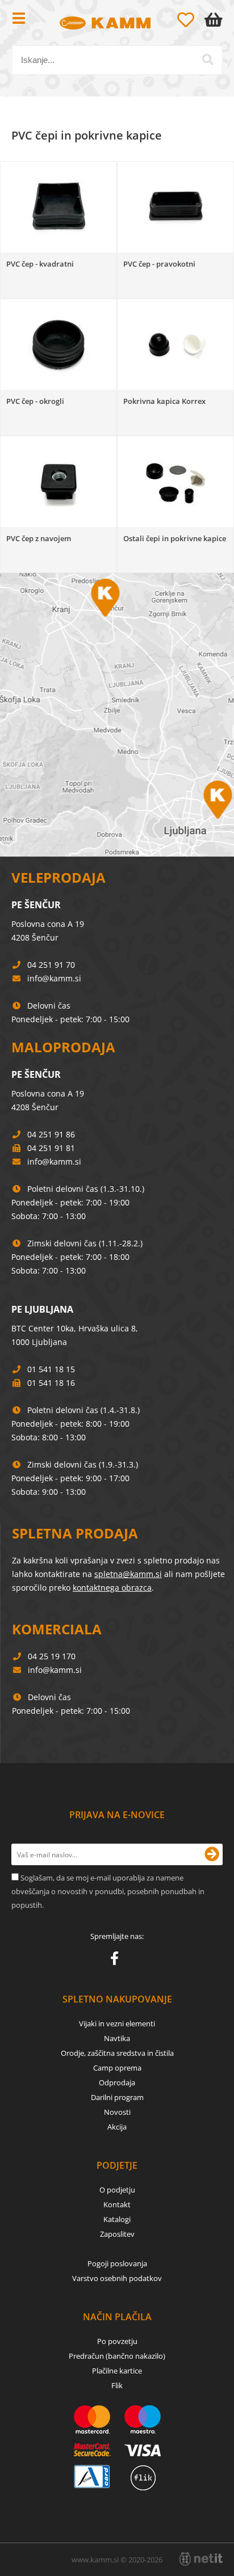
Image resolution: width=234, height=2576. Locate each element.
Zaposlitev (117, 2234)
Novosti (117, 2112)
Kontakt (117, 2204)
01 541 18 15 (51, 1369)
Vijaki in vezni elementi (117, 2023)
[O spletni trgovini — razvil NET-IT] (201, 2559)
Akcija (117, 2127)
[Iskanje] (208, 60)
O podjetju (117, 2190)
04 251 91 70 (51, 965)
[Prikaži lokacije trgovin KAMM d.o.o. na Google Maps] (117, 715)
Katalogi (117, 2219)
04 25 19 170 (52, 1656)
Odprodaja (117, 2082)
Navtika (117, 2038)
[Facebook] (117, 1961)
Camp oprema (117, 2068)
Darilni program (117, 2097)
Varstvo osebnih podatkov (117, 2278)
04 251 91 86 (51, 1134)
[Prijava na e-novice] (212, 1854)
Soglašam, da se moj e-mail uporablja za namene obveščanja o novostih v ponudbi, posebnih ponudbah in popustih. (108, 1891)
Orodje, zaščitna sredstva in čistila (117, 2053)
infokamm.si (54, 978)
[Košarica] (216, 20)
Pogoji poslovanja (117, 2263)
